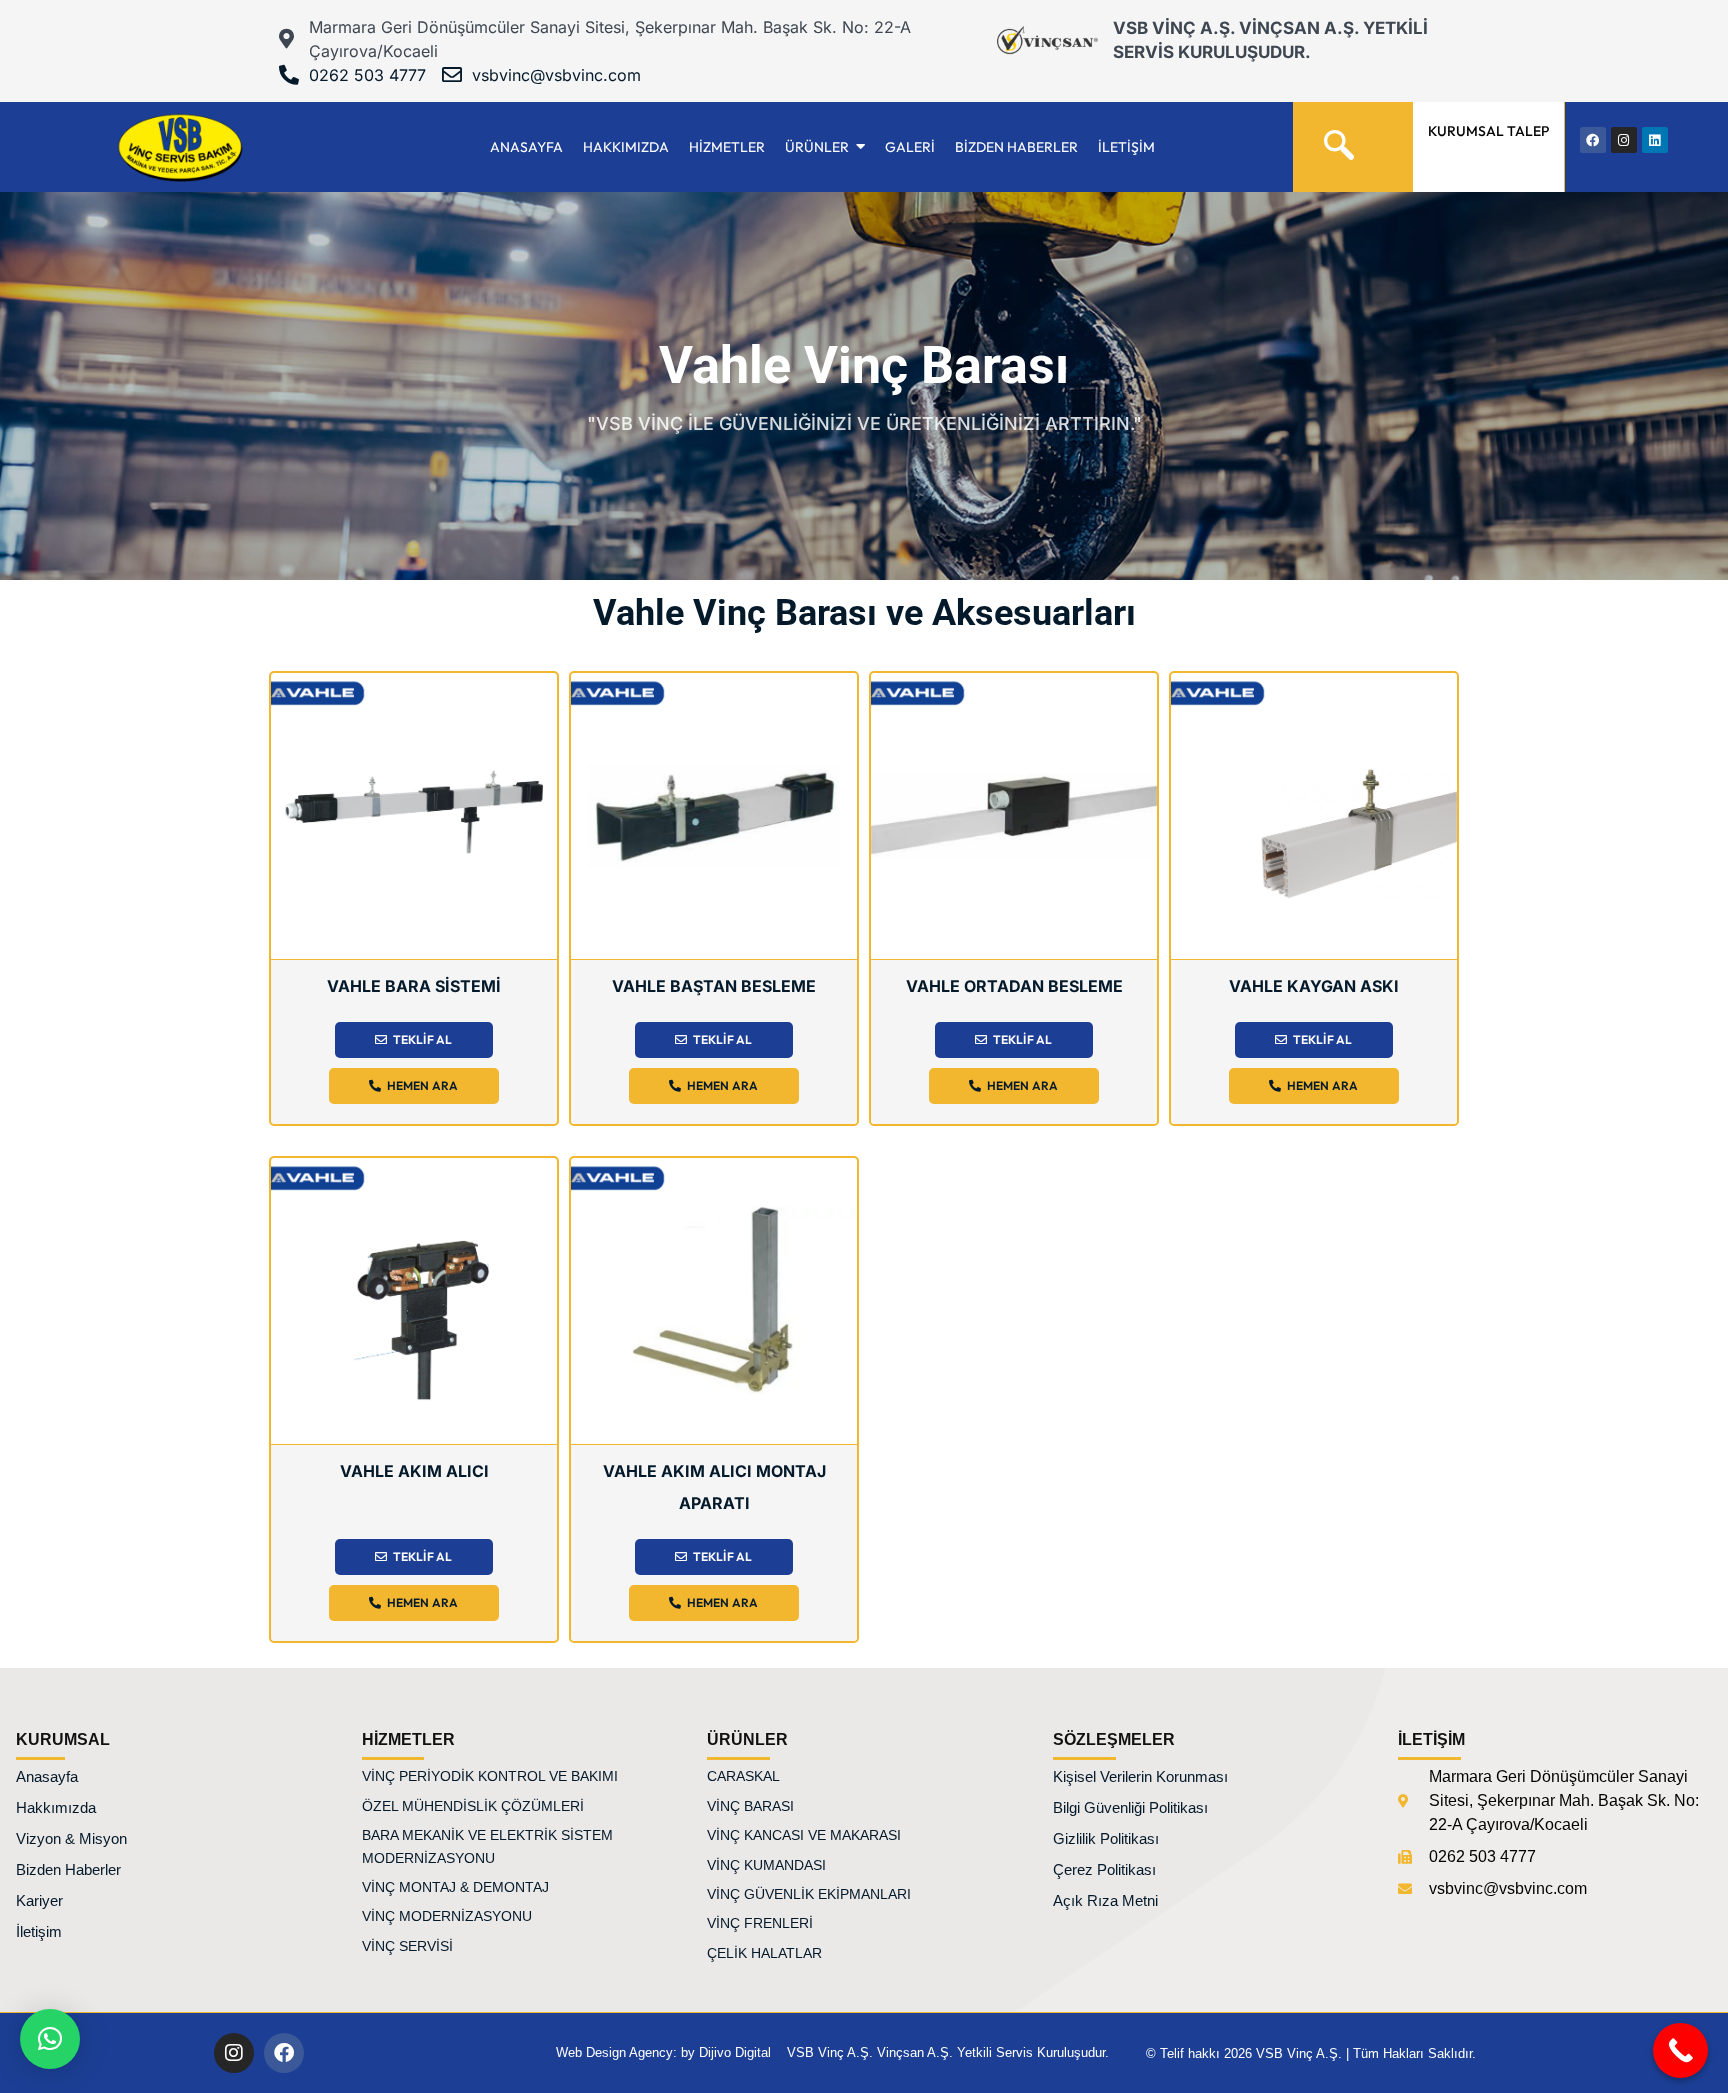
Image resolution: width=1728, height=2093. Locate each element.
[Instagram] (234, 2053)
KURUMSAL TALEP (1488, 131)
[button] (50, 2039)
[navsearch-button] (1339, 137)
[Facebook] (284, 2053)
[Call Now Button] (1680, 2050)
